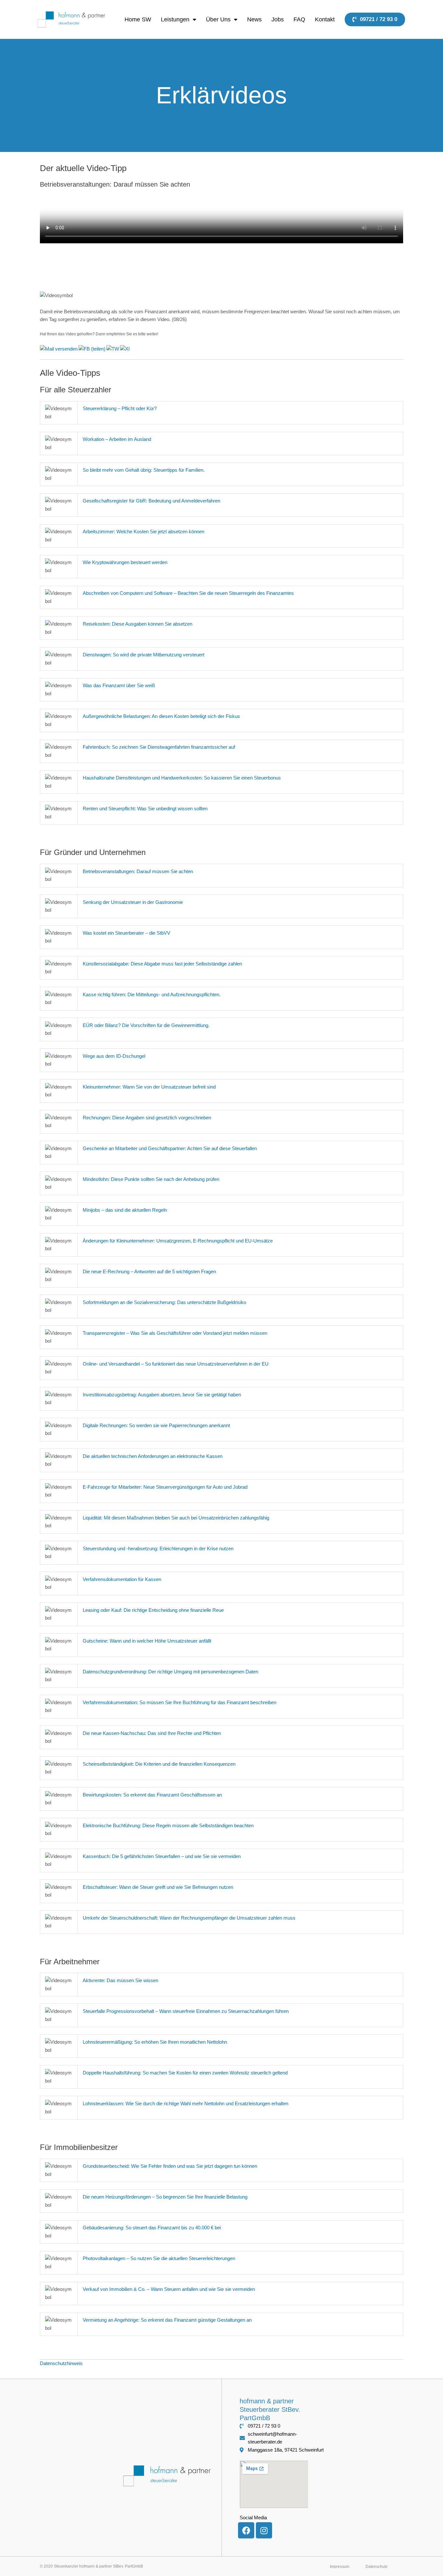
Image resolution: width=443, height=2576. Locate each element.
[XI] (125, 348)
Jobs (278, 19)
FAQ (299, 19)
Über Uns (218, 19)
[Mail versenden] (59, 348)
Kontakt (325, 19)
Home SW (138, 19)
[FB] (92, 348)
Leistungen (175, 19)
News (254, 19)
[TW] (113, 348)
